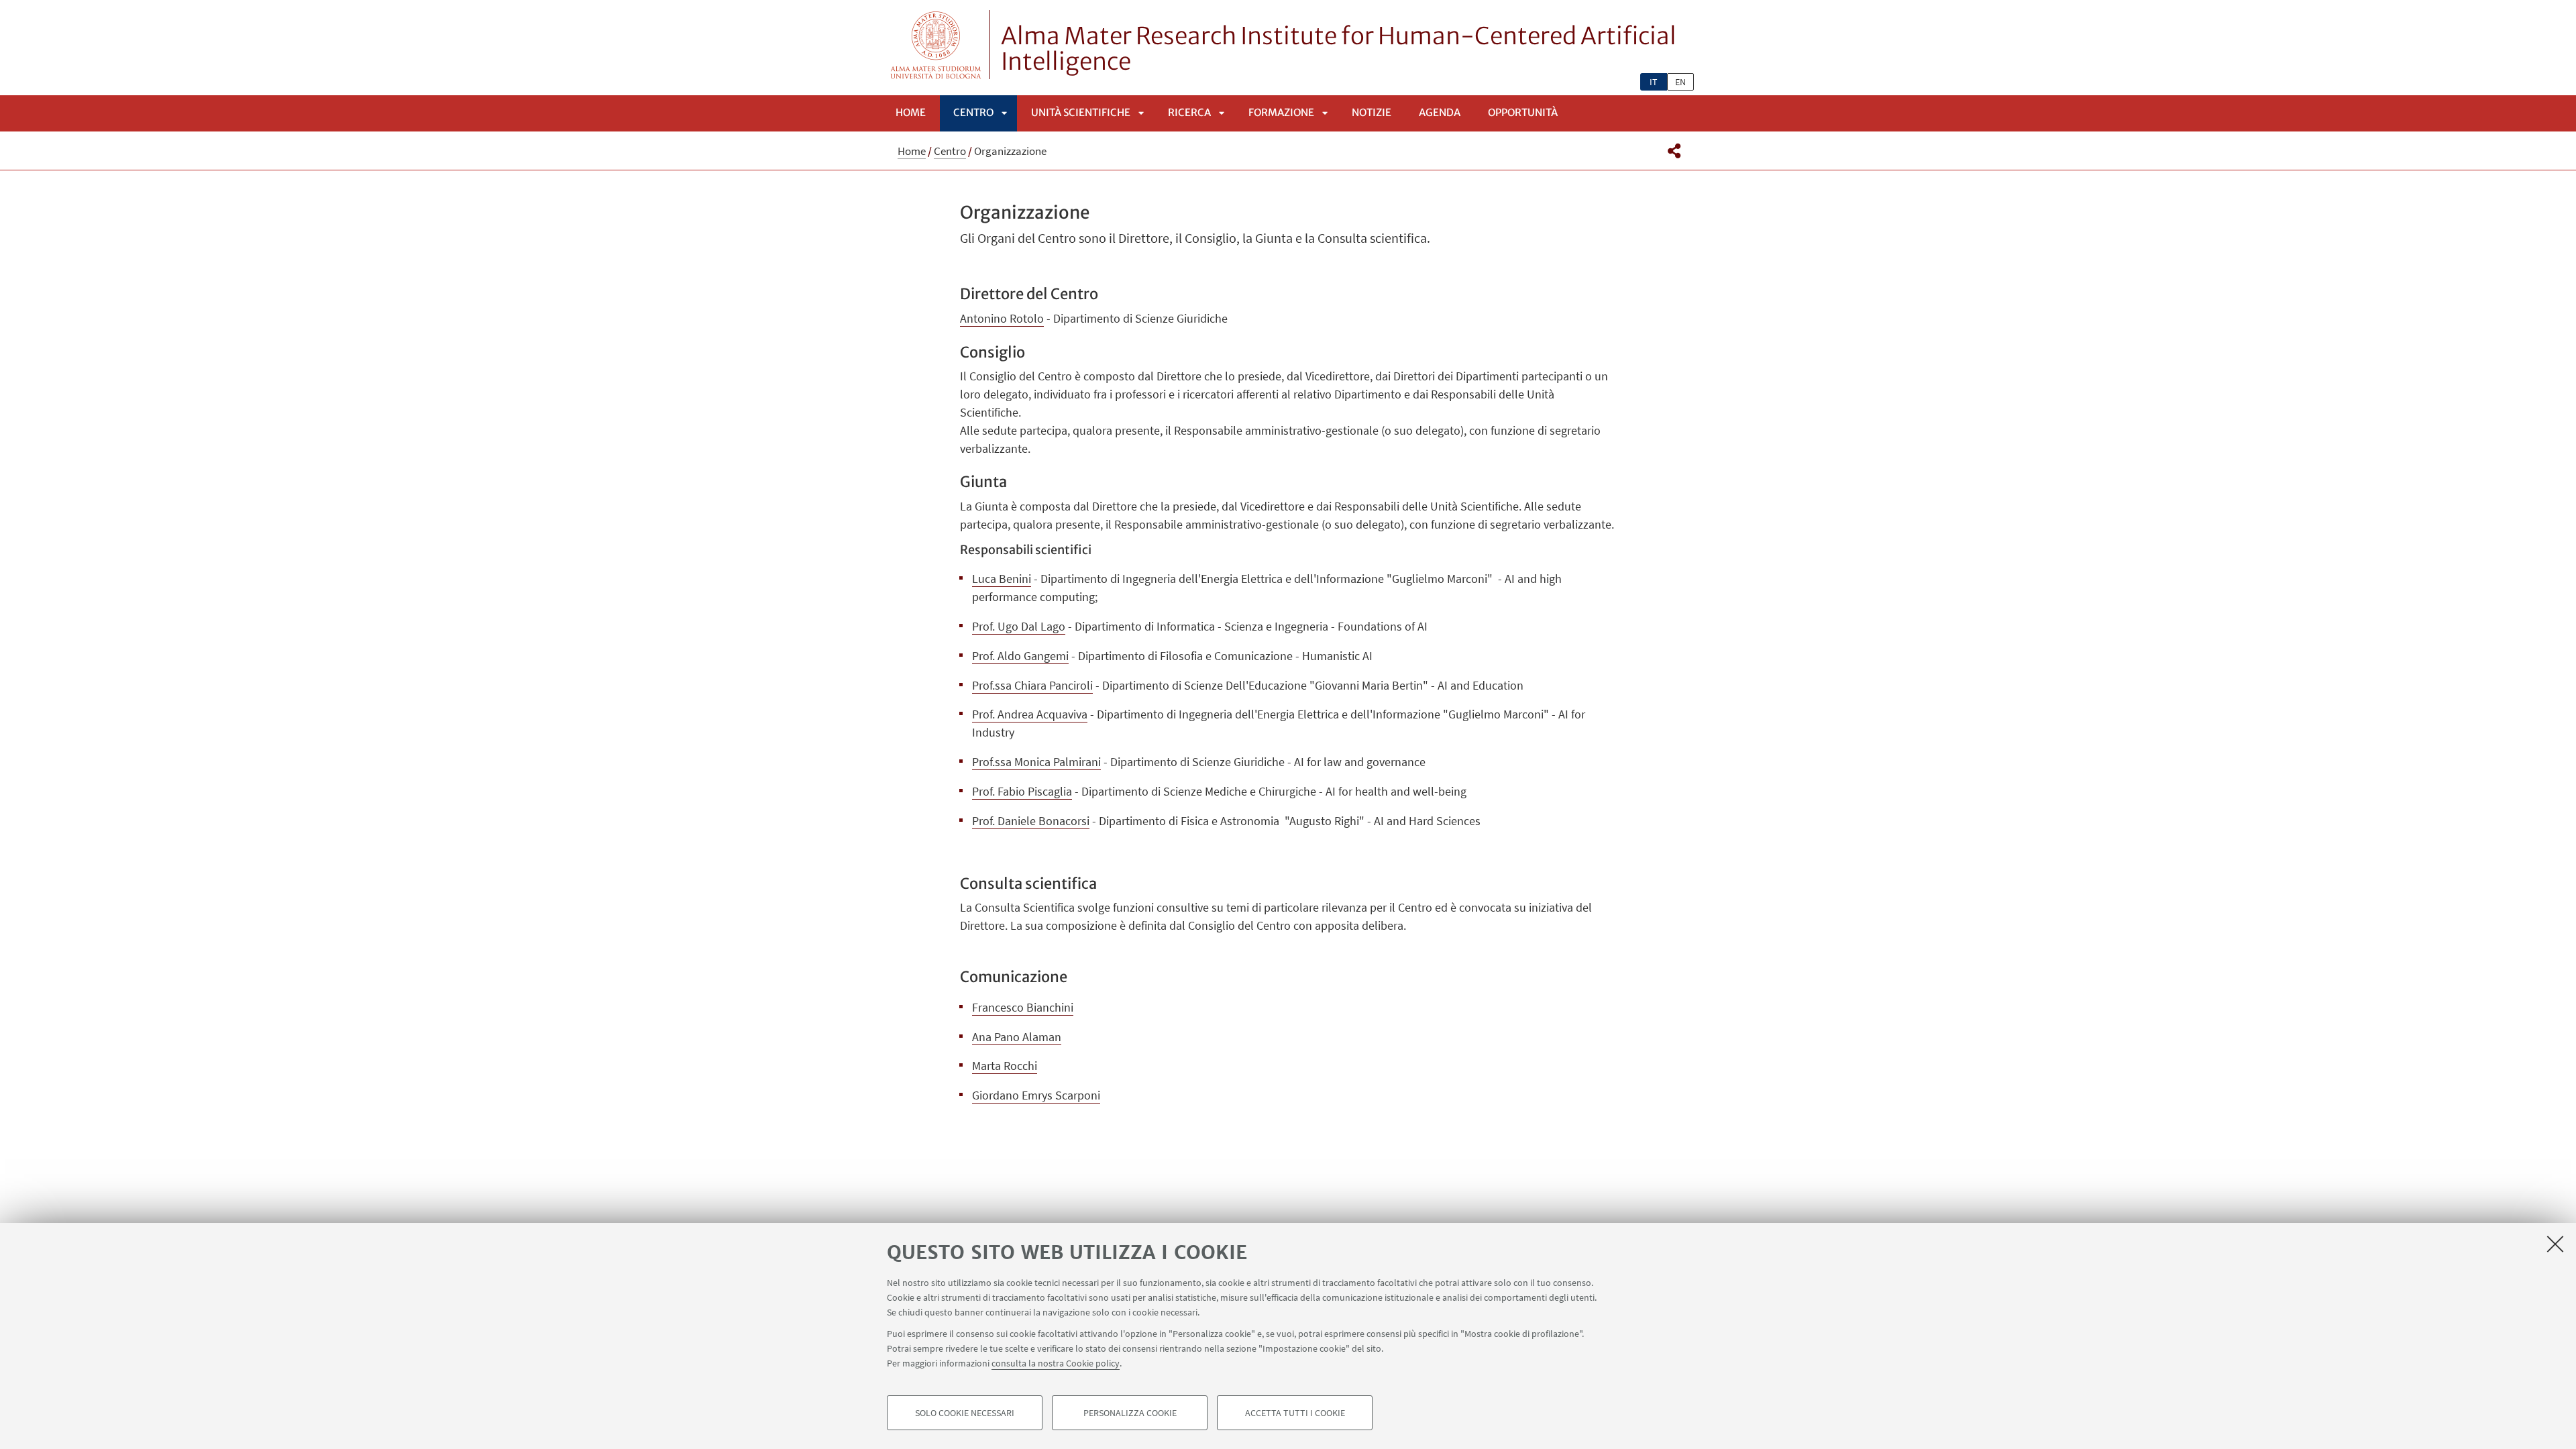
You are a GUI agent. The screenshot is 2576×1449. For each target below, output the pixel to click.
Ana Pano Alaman (1017, 1037)
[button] (1674, 151)
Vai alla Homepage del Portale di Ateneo (936, 45)
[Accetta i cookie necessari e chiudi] (2555, 1244)
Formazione (1281, 112)
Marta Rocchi (1005, 1066)
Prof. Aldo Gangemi (1020, 656)
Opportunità (1523, 112)
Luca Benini (1002, 579)
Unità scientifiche (1081, 112)
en (1680, 82)
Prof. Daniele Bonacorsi (1031, 821)
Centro (973, 112)
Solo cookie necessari (965, 1413)
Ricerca (1189, 112)
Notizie (1372, 112)
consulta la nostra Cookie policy (1056, 1363)
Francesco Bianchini (1023, 1007)
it (1654, 82)
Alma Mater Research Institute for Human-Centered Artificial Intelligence (1339, 49)
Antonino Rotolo (1002, 318)
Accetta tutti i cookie (1295, 1413)
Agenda (1440, 112)
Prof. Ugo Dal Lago (1019, 626)
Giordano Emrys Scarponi (1036, 1095)
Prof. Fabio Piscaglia (1022, 791)
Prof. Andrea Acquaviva (1030, 714)
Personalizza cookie (1130, 1413)
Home (911, 112)
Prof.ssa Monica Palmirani (1036, 762)
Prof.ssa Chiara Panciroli (1032, 685)
